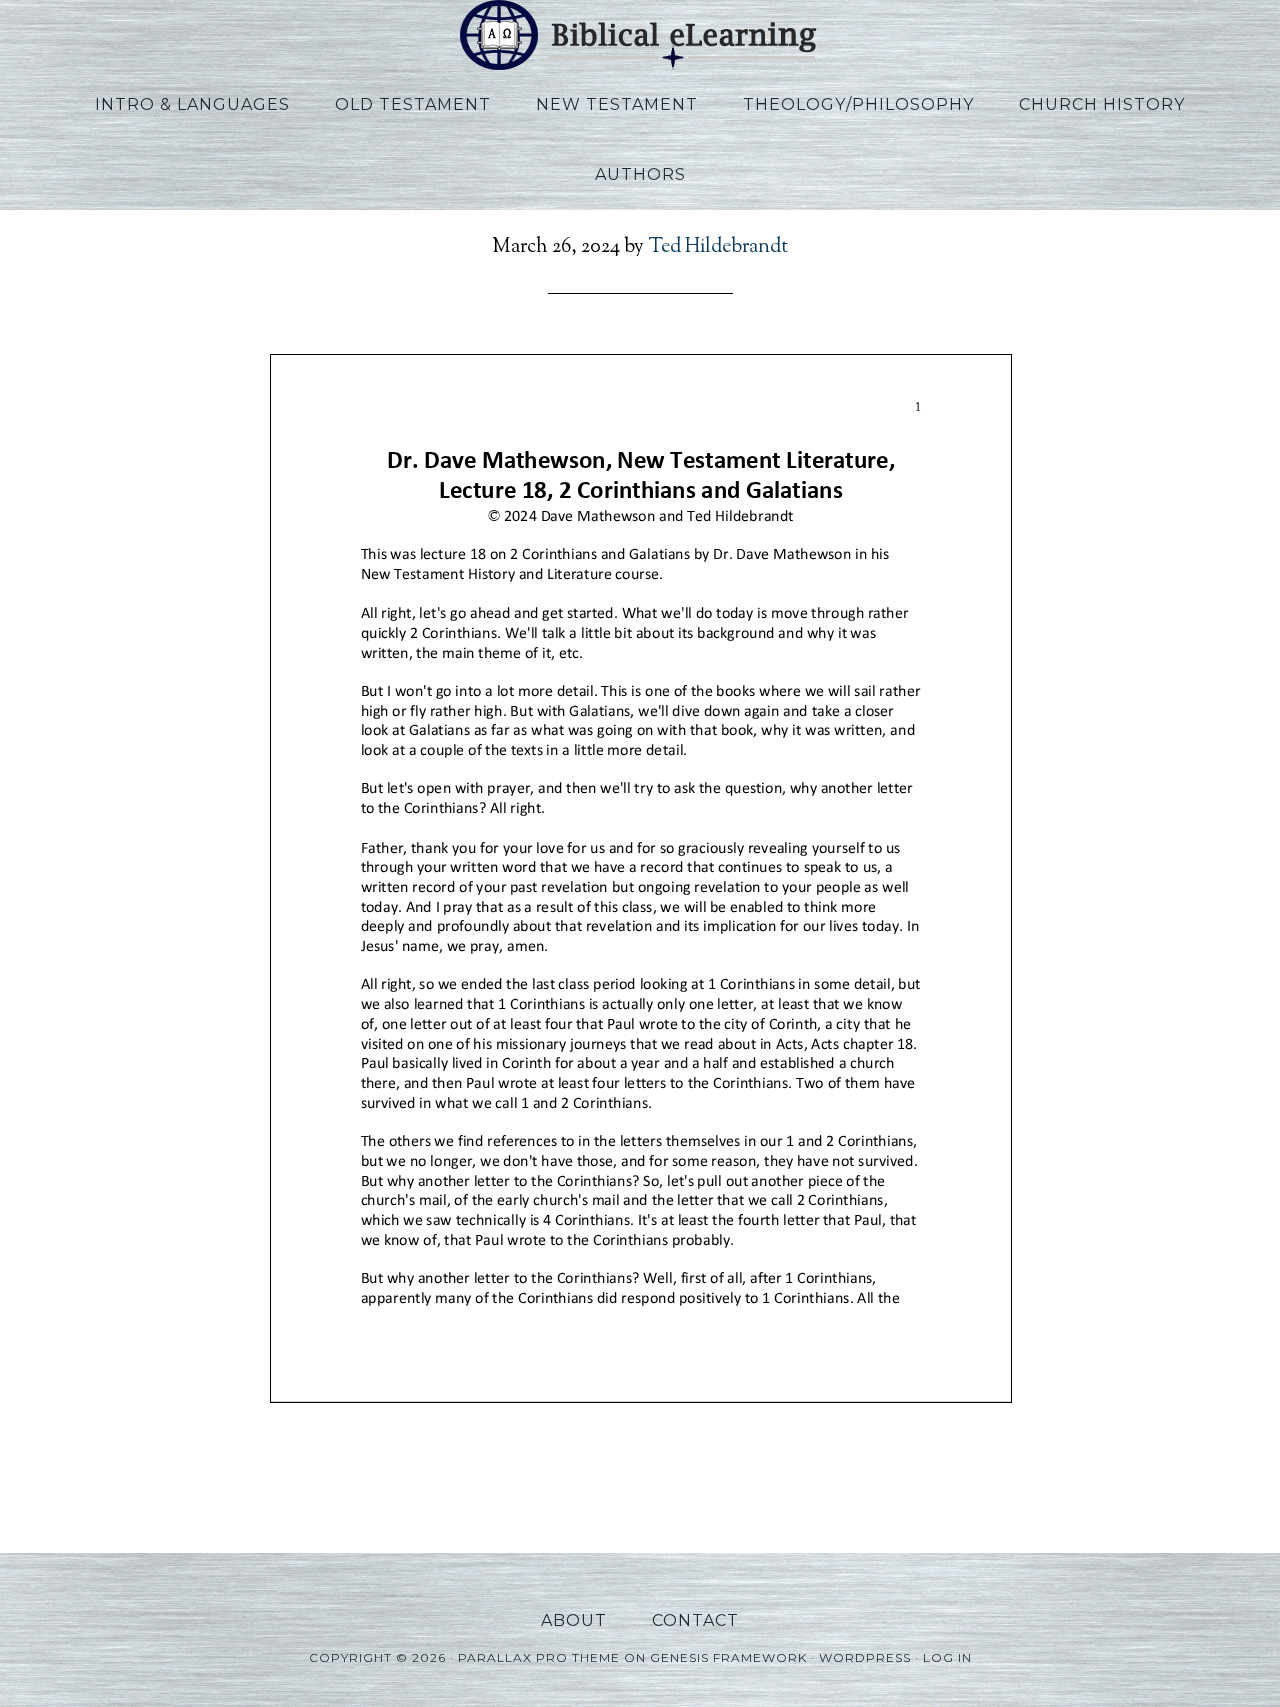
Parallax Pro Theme (539, 1657)
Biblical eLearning (640, 35)
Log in (947, 1657)
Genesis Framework (728, 1657)
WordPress (865, 1657)
